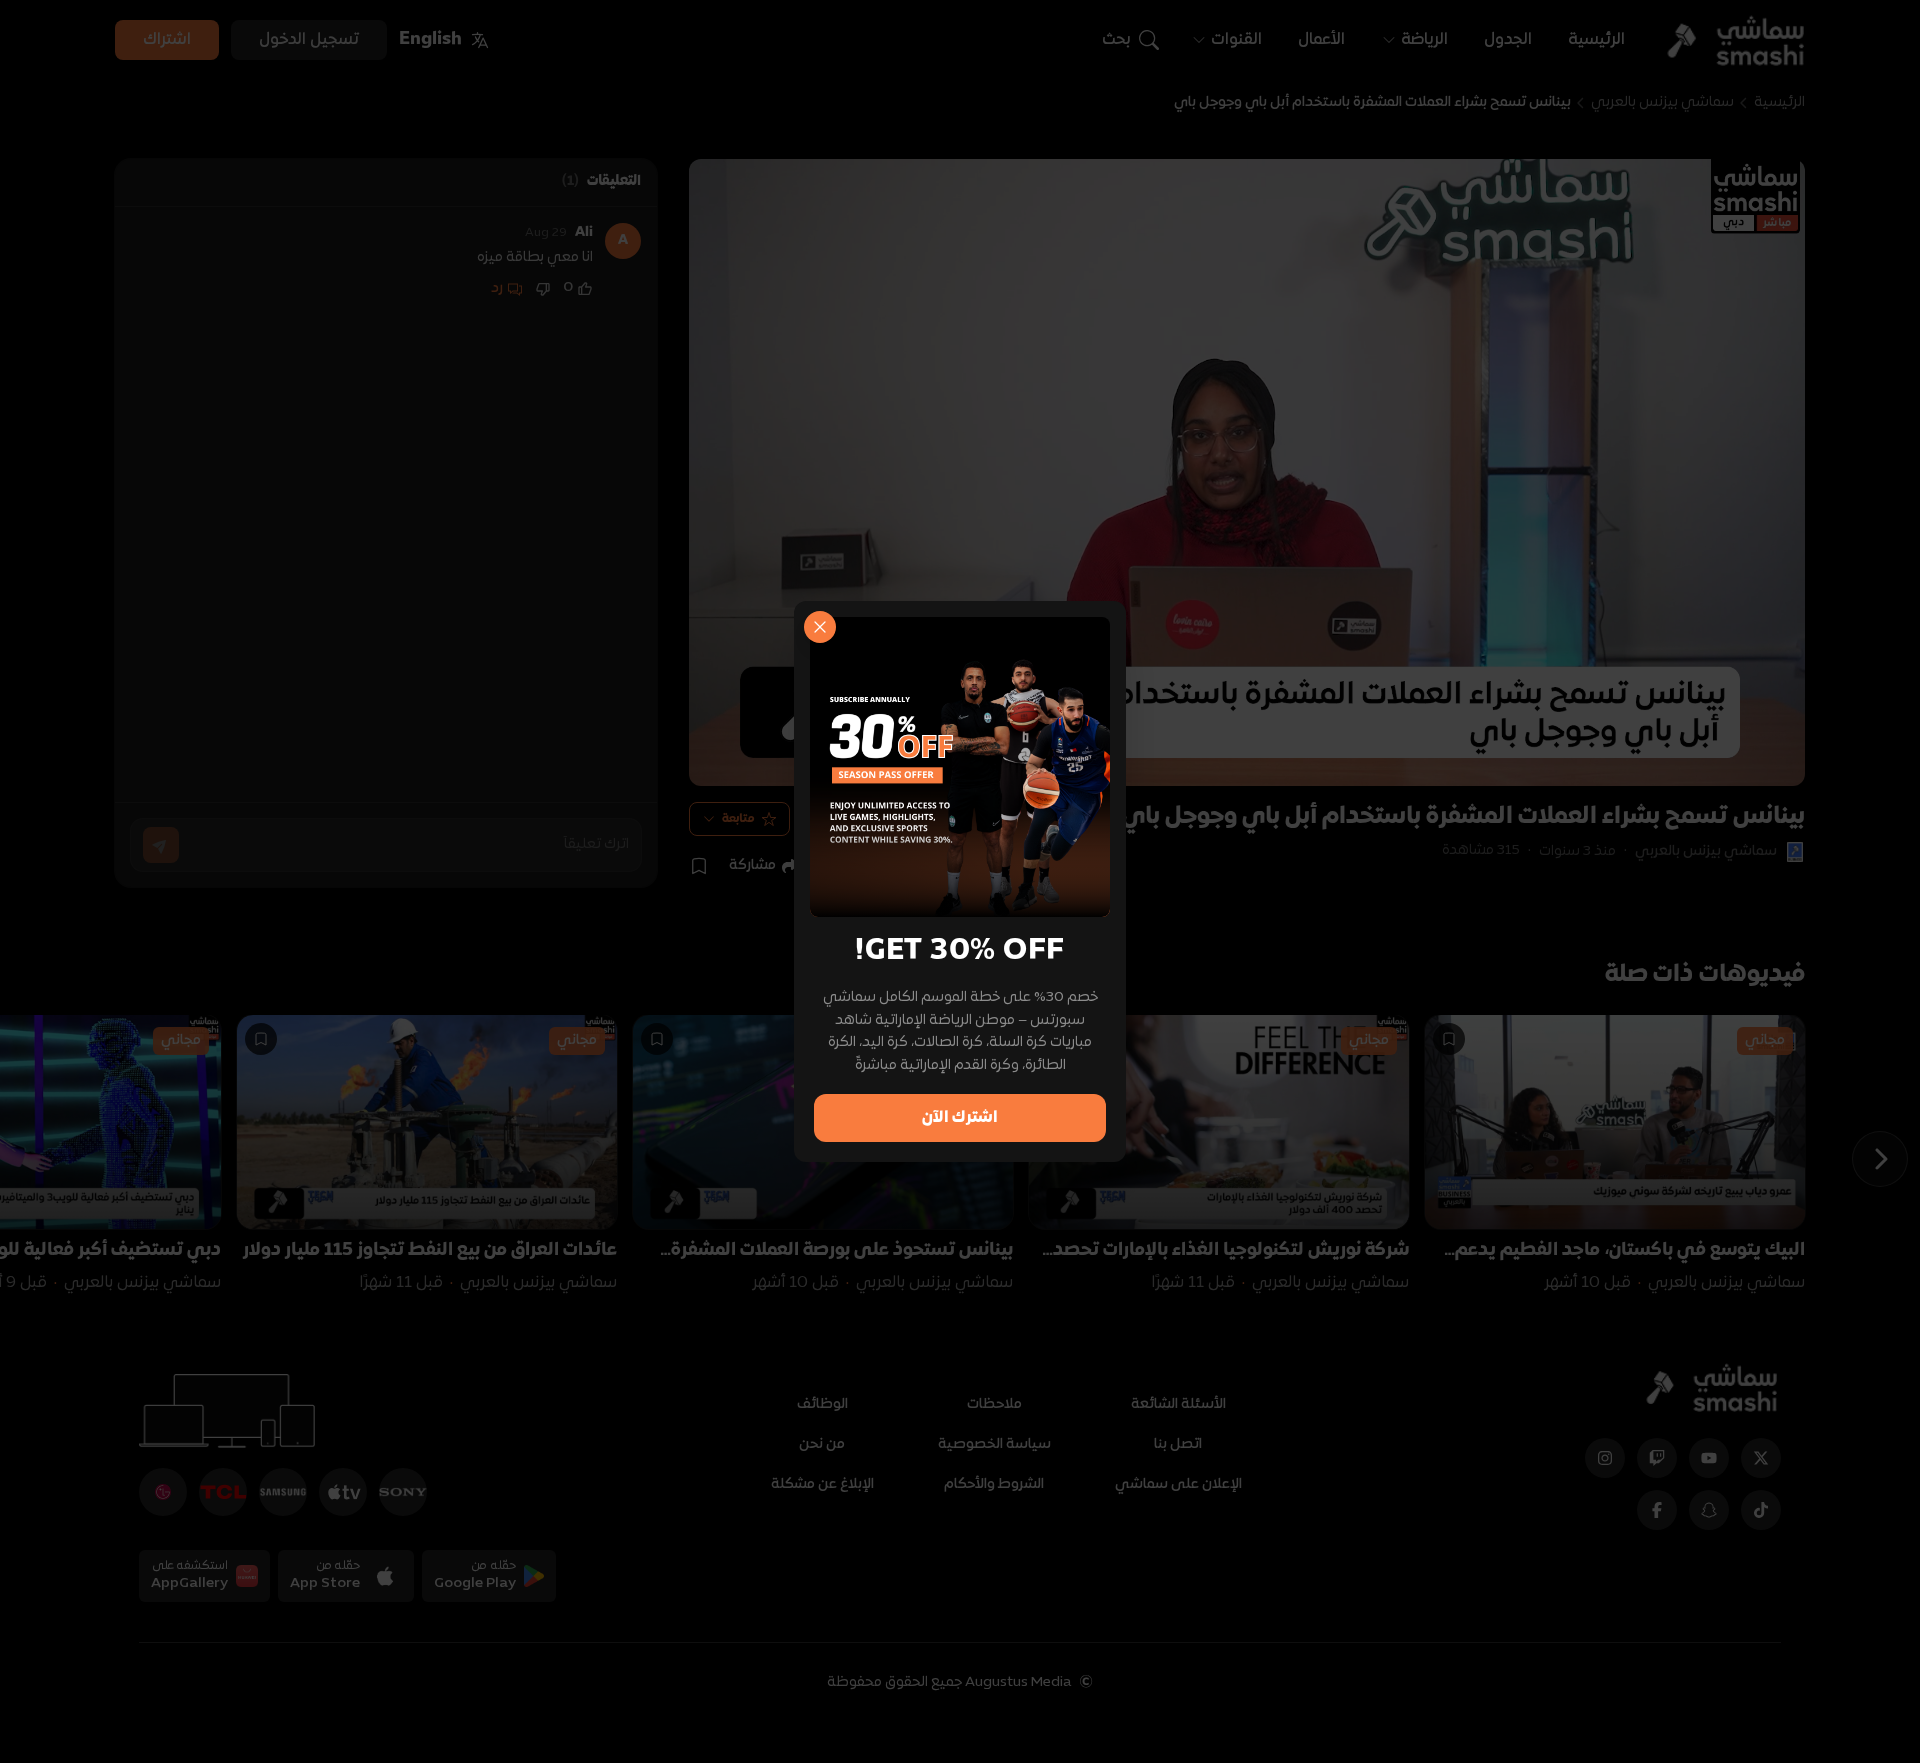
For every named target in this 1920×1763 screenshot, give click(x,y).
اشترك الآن (960, 1118)
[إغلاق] (820, 627)
